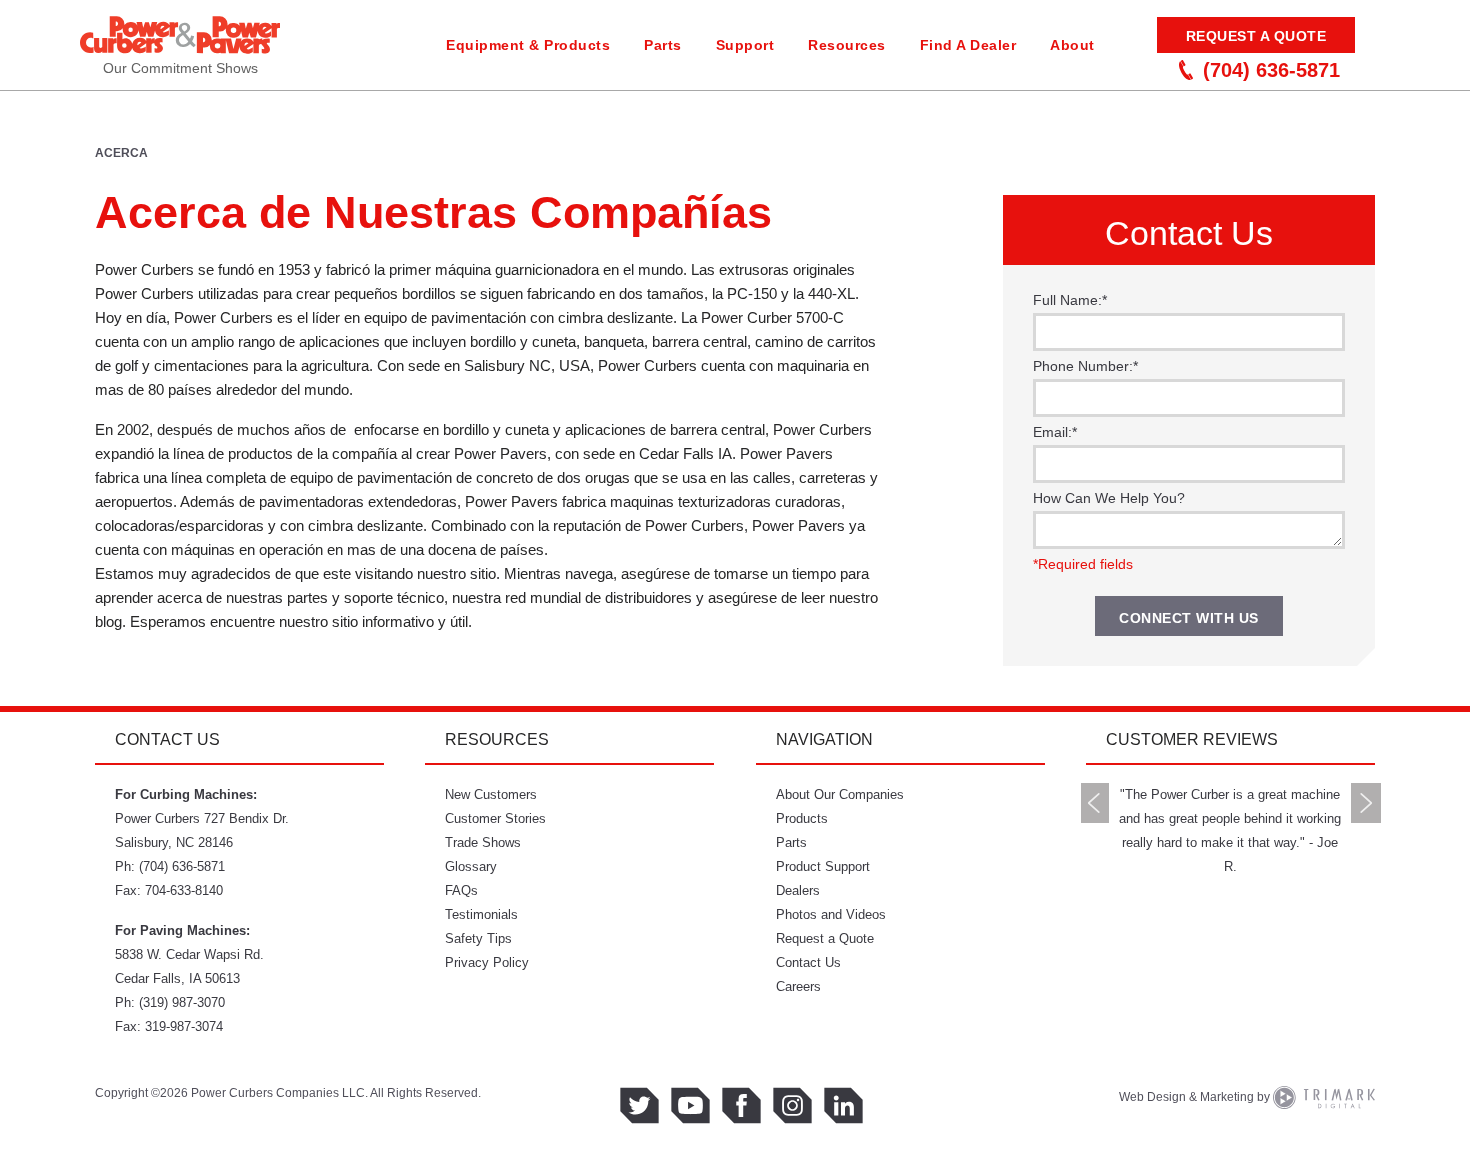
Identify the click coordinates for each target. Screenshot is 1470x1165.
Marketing (1227, 1097)
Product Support (823, 866)
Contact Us (808, 962)
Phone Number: (1085, 366)
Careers (798, 986)
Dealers (798, 890)
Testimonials (481, 914)
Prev (1095, 803)
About (1072, 45)
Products (802, 818)
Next (1366, 803)
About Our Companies (840, 794)
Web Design (1152, 1097)
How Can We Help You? (1109, 498)
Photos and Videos (831, 914)
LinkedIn (843, 1105)
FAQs (461, 890)
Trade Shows (483, 842)
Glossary (471, 866)
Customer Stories (495, 818)
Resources (847, 45)
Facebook (741, 1105)
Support (745, 45)
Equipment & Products (528, 45)
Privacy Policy (487, 962)
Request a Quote (1256, 36)
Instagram (792, 1105)
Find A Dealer (968, 45)
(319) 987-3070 (182, 1002)
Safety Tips (478, 938)
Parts (663, 45)
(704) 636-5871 (1271, 70)
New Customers (491, 794)
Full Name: (1070, 300)
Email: (1055, 432)
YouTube (690, 1105)
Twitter (639, 1105)
